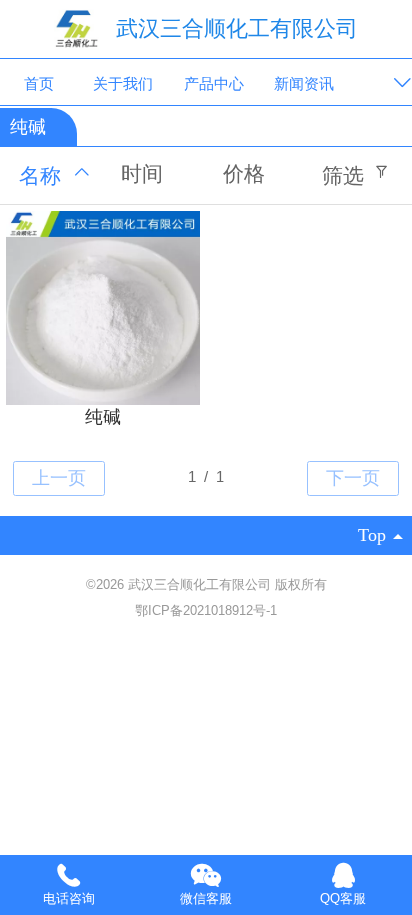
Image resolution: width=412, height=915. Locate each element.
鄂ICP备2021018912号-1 (206, 610)
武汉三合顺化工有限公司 (237, 28)
